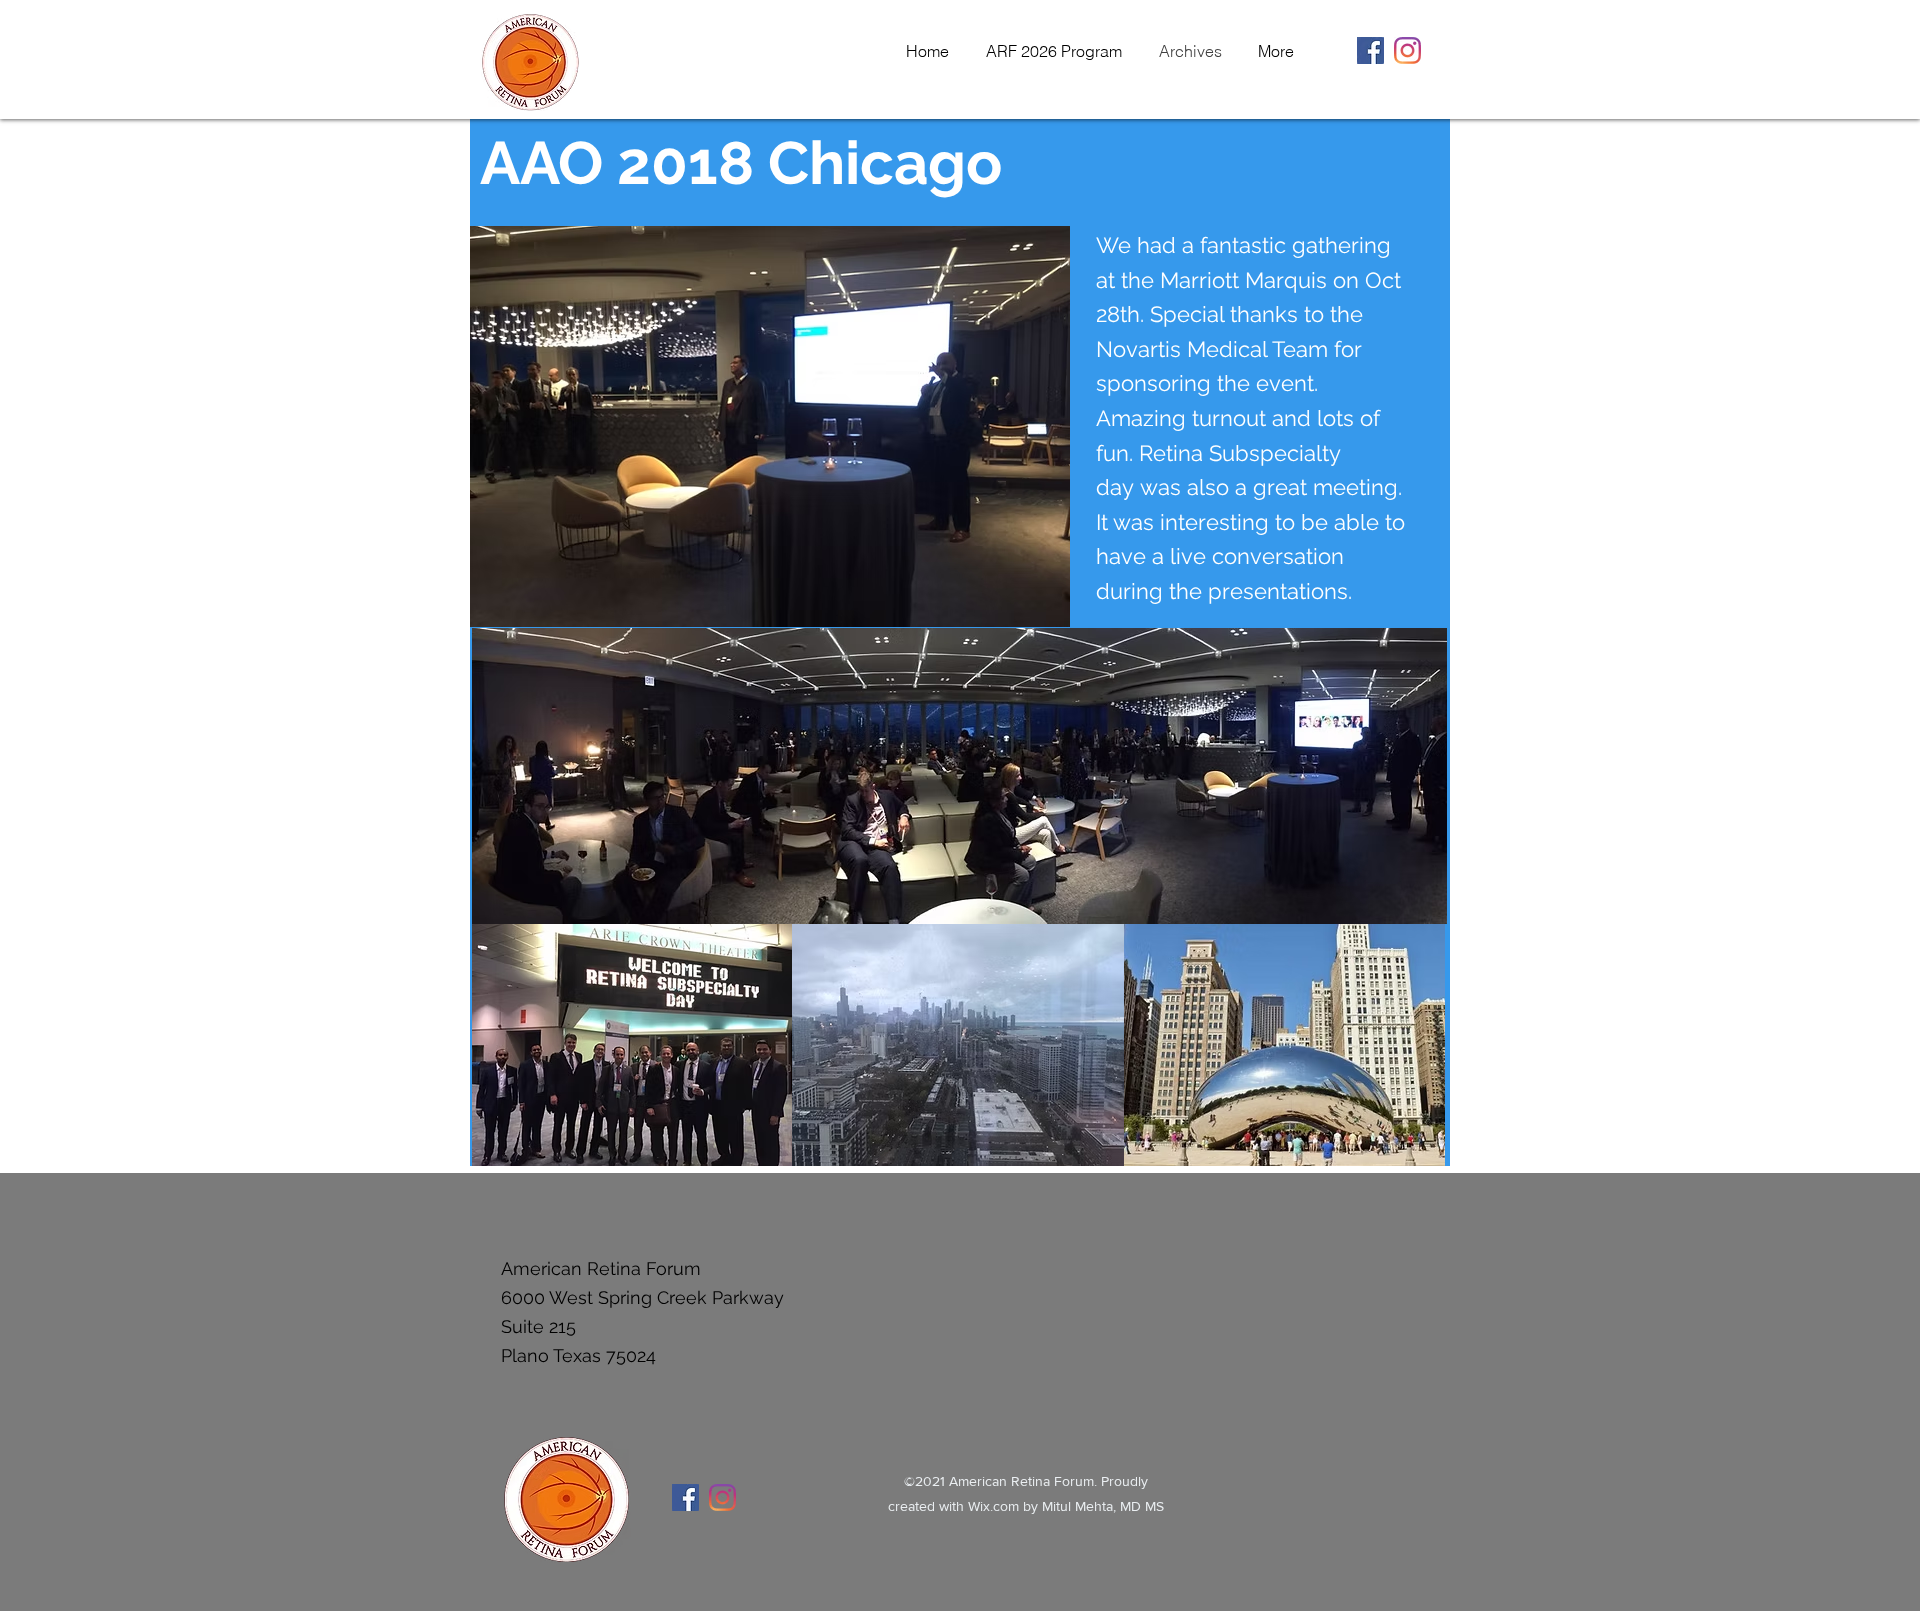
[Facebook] (1370, 50)
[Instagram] (1407, 50)
